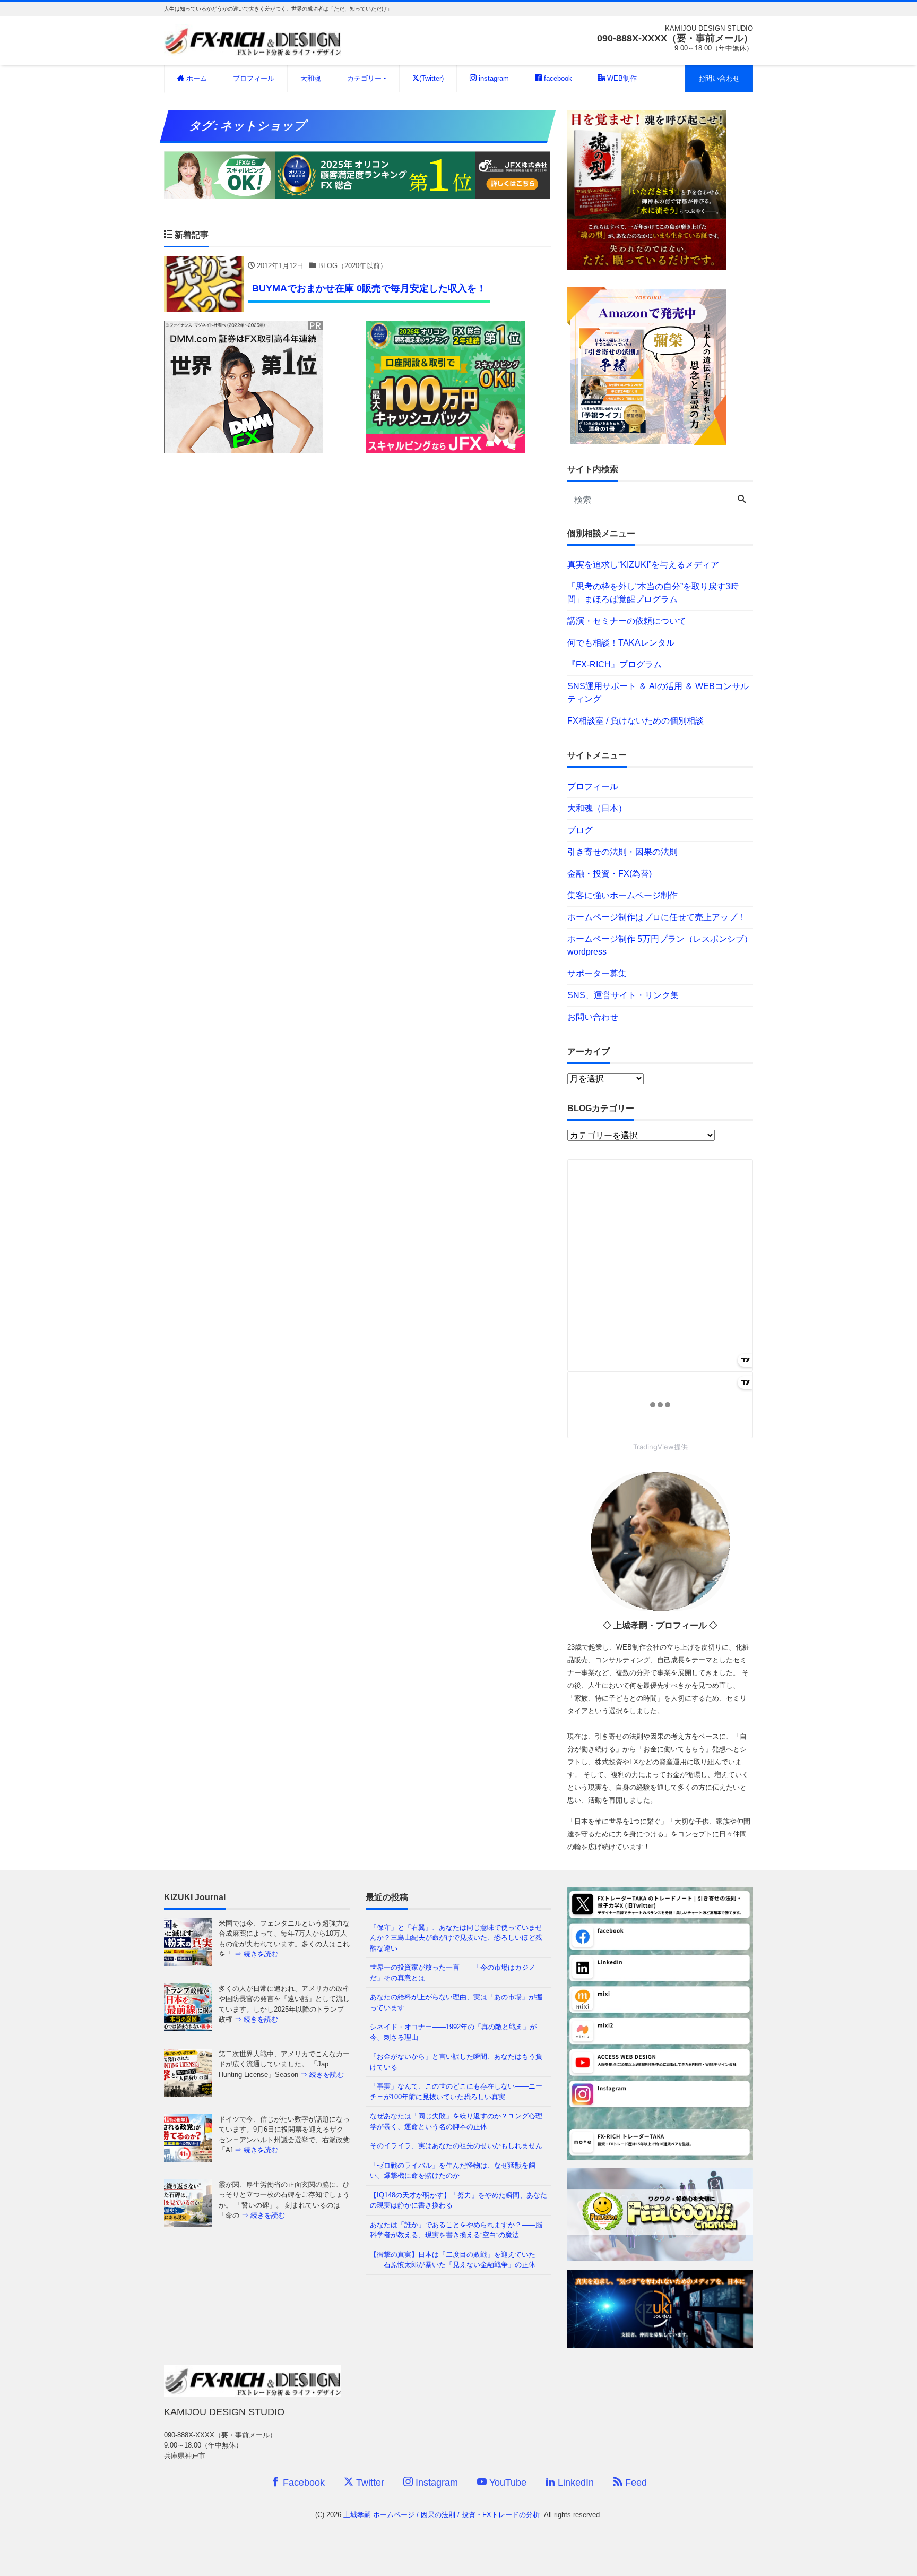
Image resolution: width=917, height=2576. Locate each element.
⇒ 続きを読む (256, 1954)
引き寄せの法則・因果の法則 (622, 852)
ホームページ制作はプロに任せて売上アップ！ (656, 917)
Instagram (435, 2483)
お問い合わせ (719, 78)
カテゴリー (364, 78)
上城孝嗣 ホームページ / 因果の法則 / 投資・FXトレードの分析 (442, 2515)
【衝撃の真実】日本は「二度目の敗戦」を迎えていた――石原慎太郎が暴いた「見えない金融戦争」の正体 (453, 2260)
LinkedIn (574, 2483)
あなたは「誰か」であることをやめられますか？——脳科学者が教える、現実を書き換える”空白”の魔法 (456, 2230)
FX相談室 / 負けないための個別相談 (635, 721)
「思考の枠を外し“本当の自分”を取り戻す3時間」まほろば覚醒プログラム (653, 593)
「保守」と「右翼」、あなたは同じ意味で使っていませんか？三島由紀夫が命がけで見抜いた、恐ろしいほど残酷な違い (456, 1938)
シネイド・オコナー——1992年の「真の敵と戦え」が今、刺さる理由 (453, 2032)
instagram (493, 78)
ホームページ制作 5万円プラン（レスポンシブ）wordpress (660, 945)
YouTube (507, 2483)
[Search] (742, 500)
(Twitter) (431, 78)
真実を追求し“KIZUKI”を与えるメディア (643, 565)
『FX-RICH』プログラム (615, 664)
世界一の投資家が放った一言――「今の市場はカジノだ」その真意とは (453, 1973)
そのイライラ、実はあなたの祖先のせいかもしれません (456, 2146)
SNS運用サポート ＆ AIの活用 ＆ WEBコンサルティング (658, 693)
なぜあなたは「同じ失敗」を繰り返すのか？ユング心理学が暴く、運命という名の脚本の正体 (456, 2121)
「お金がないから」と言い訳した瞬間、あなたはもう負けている (456, 2062)
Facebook (302, 2483)
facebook (557, 78)
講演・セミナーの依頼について (627, 621)
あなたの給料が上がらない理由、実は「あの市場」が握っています (456, 2002)
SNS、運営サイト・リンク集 (623, 995)
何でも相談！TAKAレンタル (621, 643)
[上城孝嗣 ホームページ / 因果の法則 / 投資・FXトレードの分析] (252, 39)
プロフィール (254, 78)
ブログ (580, 830)
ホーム (196, 78)
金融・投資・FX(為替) (609, 874)
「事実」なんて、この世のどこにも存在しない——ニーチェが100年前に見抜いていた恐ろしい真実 (456, 2092)
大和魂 (311, 78)
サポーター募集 (597, 973)
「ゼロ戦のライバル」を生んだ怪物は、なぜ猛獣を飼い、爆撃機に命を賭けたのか (453, 2171)
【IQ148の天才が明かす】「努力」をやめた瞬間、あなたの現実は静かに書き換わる (458, 2200)
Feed (635, 2483)
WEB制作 (621, 78)
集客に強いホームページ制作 (622, 895)
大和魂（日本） (597, 808)
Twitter (369, 2483)
